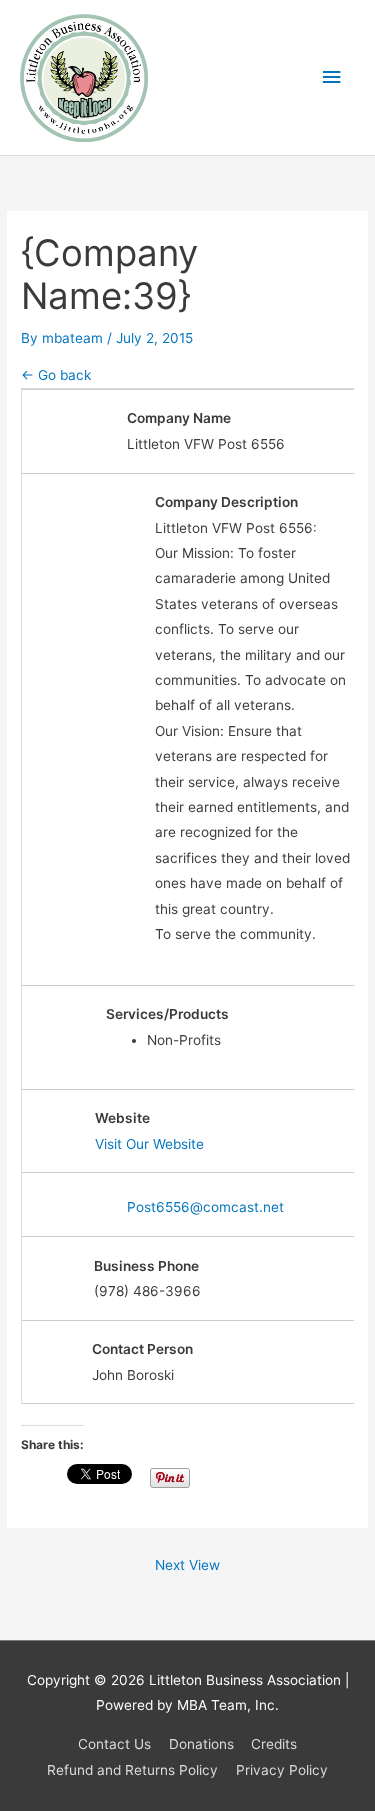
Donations (201, 1744)
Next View (187, 1565)
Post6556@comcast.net (205, 1207)
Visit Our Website (149, 1144)
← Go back (56, 375)
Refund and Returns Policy (132, 1770)
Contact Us (114, 1744)
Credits (274, 1744)
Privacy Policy (282, 1770)
